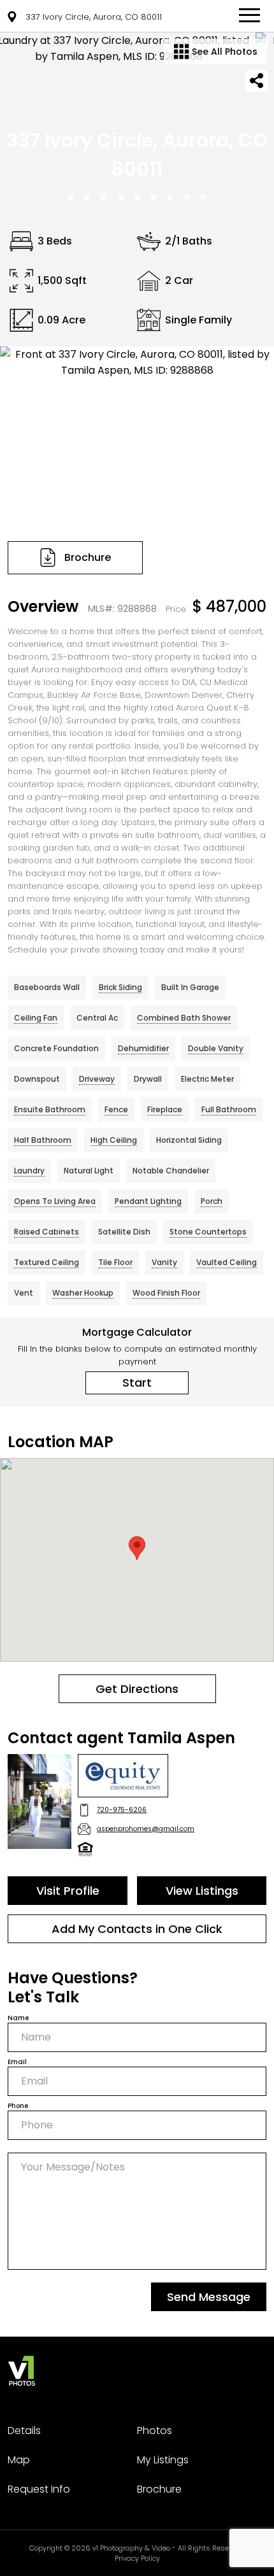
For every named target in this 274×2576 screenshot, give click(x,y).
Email (17, 2062)
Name (18, 2018)
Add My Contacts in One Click (137, 1929)
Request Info (39, 2489)
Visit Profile (68, 1891)
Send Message (209, 2297)
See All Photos (223, 52)
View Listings (202, 1891)
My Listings (163, 2460)
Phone (18, 2106)
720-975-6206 (122, 1810)
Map (19, 2460)
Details (24, 2431)
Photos (155, 2431)
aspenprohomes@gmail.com (146, 1829)
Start (137, 1383)
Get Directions (137, 1689)
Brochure (159, 2489)
